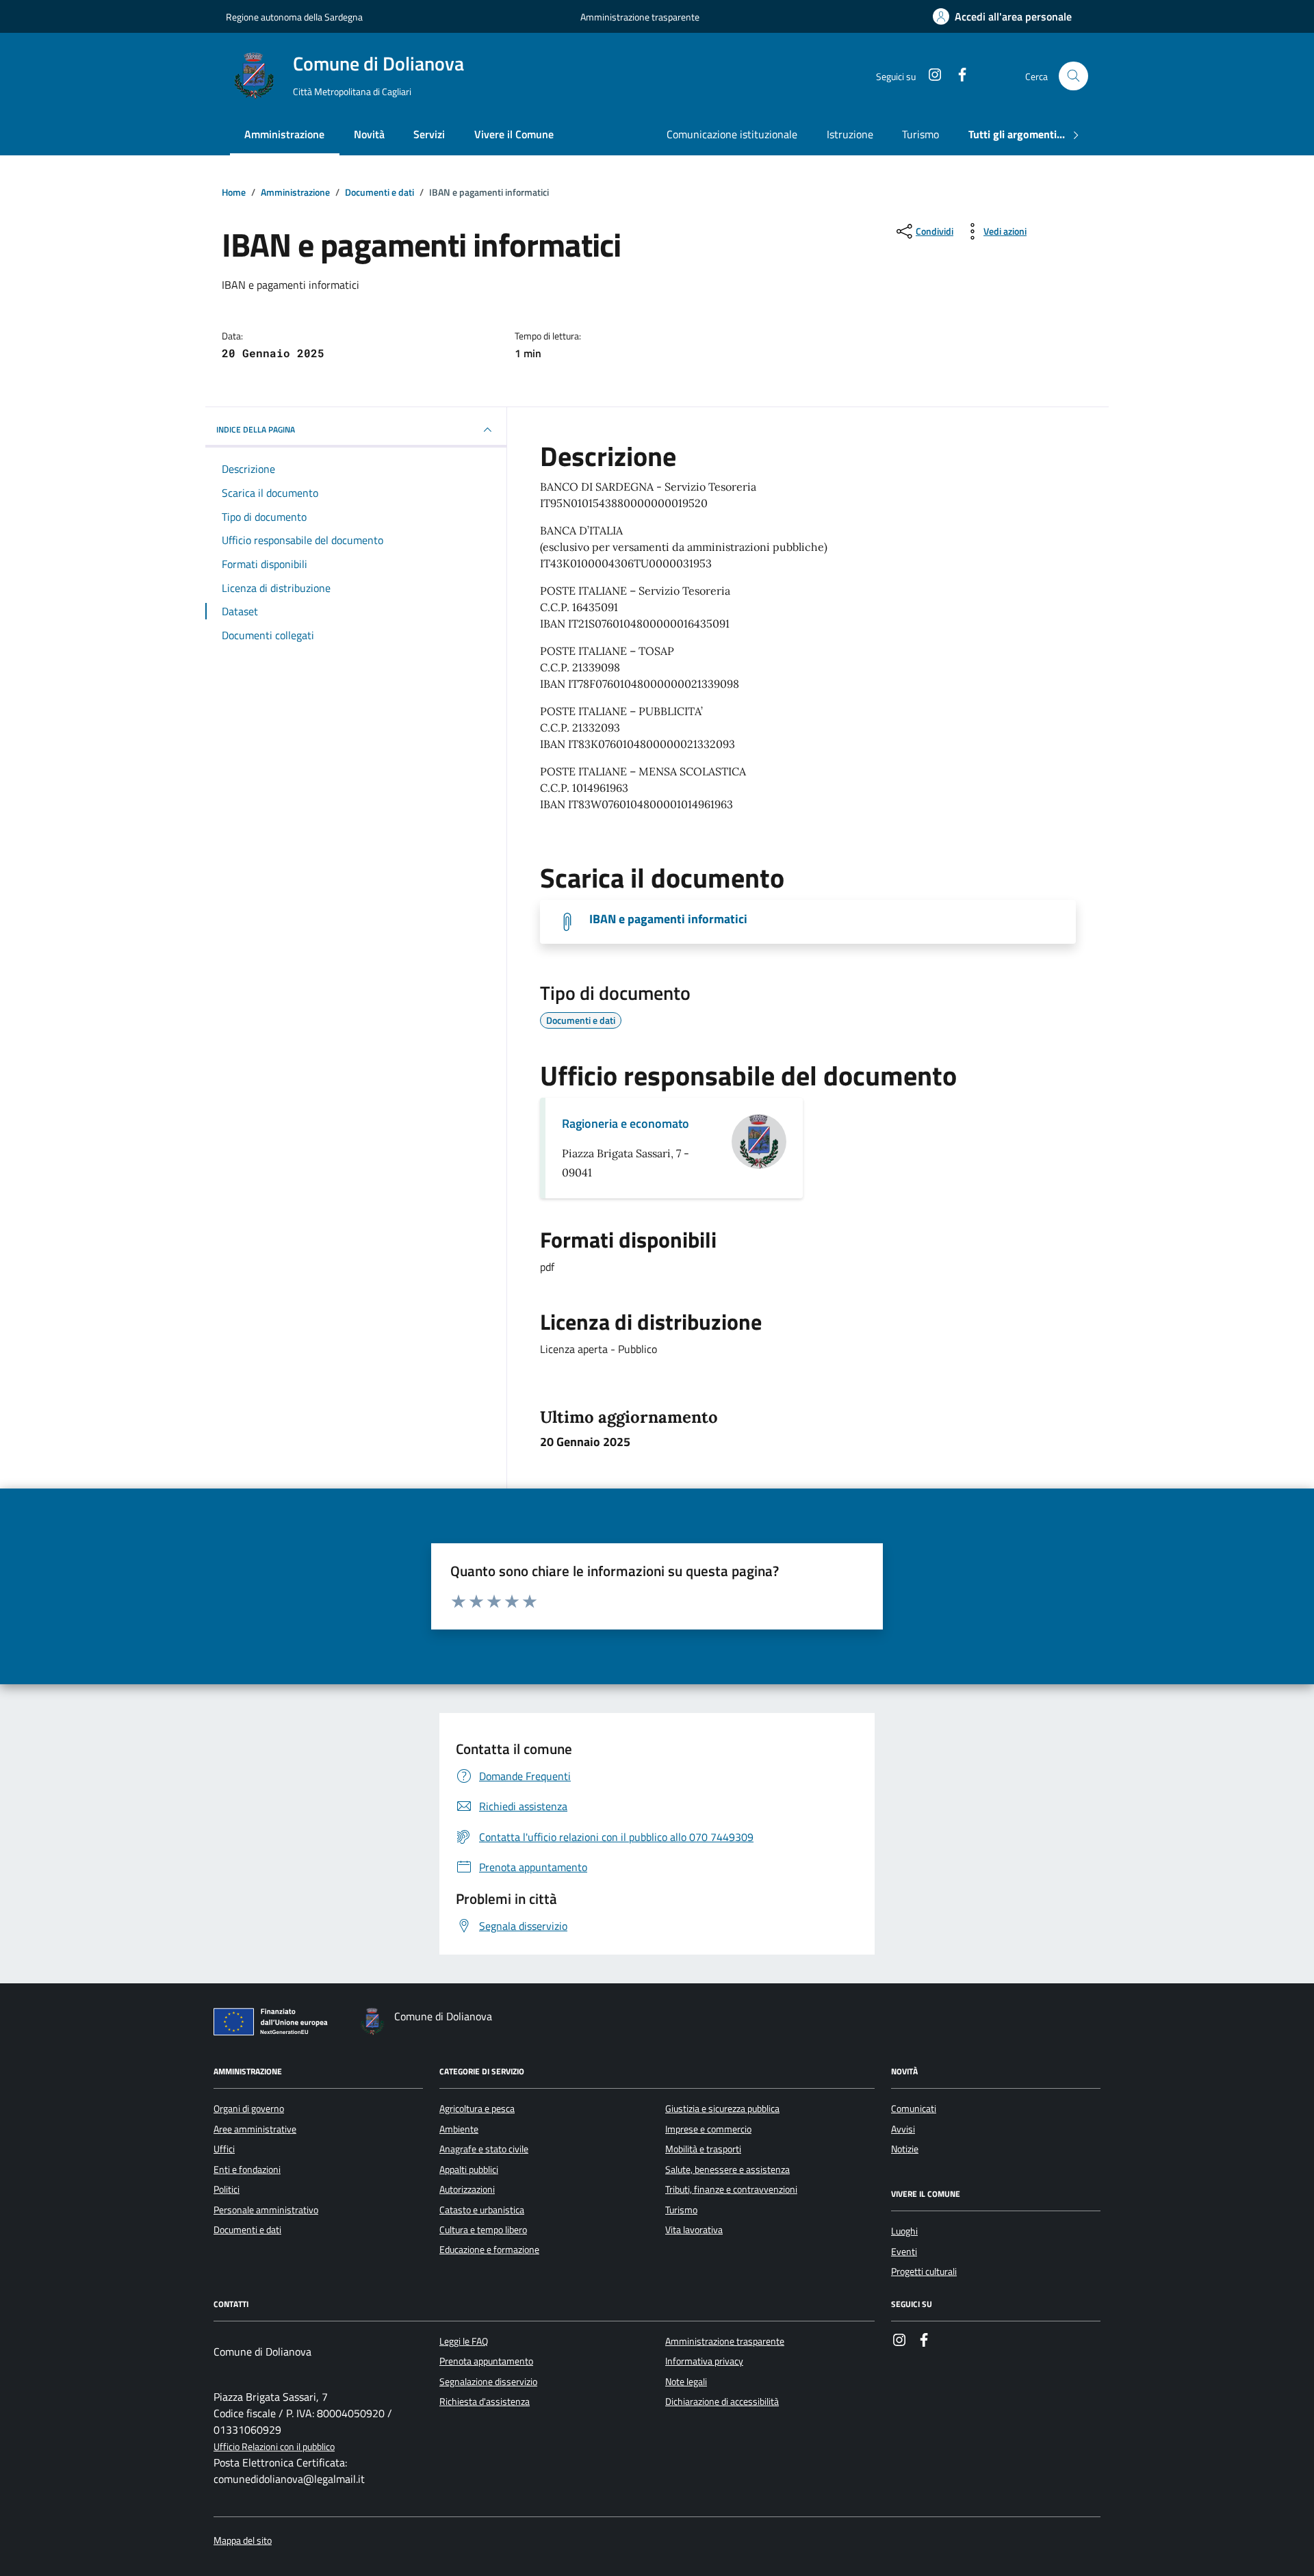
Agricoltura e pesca (477, 2109)
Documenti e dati (247, 2230)
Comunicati (914, 2109)
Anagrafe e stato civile (484, 2149)
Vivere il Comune (514, 134)
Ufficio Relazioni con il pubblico (274, 2447)
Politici (227, 2189)
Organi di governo (249, 2109)
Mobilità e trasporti (703, 2149)
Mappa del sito (243, 2541)
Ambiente (459, 2129)
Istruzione (850, 134)
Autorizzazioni (467, 2189)
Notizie (905, 2149)
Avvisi (903, 2129)
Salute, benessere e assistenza (727, 2169)
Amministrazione (284, 134)
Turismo (920, 134)
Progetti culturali (924, 2271)
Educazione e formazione (489, 2250)
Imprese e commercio (708, 2129)
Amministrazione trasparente (640, 17)
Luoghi (904, 2231)
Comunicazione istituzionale (732, 134)
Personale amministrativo (266, 2210)
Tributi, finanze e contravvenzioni (731, 2189)
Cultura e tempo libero (483, 2230)
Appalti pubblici (469, 2169)
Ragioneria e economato (626, 1123)
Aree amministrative (255, 2129)
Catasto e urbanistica (482, 2210)
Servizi (429, 134)
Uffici (224, 2149)
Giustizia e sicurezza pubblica (722, 2109)
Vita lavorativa (694, 2230)
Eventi (904, 2252)
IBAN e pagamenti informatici (668, 919)
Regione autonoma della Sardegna (294, 17)
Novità (369, 134)
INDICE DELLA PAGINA (256, 429)
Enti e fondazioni (247, 2169)
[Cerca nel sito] (1073, 76)
